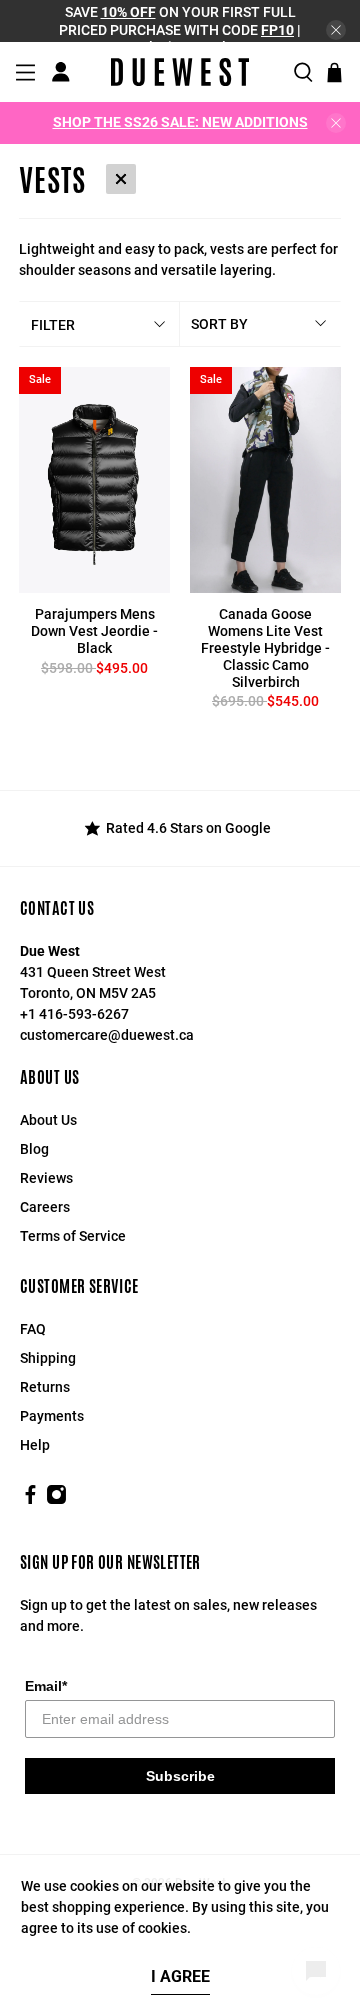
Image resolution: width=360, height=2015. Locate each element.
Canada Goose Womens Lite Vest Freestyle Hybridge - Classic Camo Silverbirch (265, 647)
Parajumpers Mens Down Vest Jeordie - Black (94, 631)
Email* (46, 1686)
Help (35, 1445)
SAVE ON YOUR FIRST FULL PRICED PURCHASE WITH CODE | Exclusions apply (180, 29)
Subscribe (180, 1776)
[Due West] (180, 72)
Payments (52, 1416)
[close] (336, 30)
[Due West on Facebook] (30, 1500)
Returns (45, 1387)
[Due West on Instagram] (56, 1500)
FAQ (33, 1329)
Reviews (46, 1178)
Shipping (48, 1358)
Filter (53, 325)
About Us (48, 1120)
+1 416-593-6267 (74, 1014)
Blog (34, 1149)
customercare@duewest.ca (107, 1035)
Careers (45, 1207)
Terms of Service (73, 1236)
